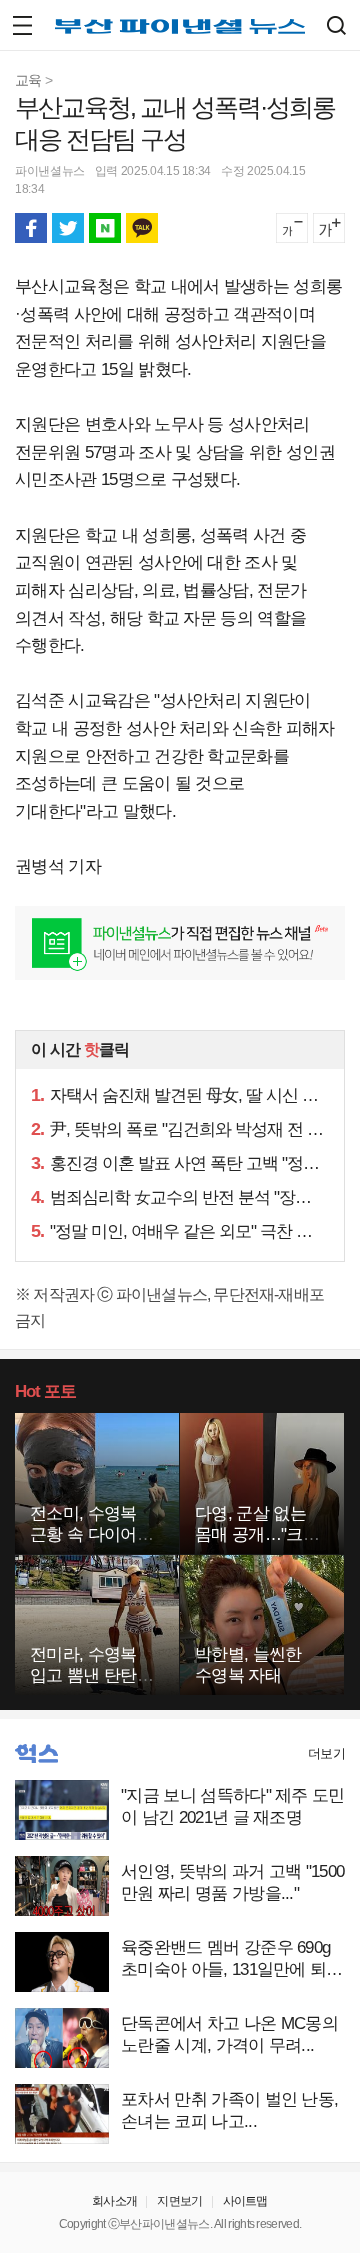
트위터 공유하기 (68, 228)
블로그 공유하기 (105, 228)
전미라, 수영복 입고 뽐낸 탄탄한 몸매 (91, 1675)
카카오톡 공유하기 (142, 228)
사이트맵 (245, 2201)
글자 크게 (329, 228)
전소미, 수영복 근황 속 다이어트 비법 (91, 1534)
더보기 (326, 1753)
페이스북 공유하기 (31, 228)
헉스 (36, 1753)
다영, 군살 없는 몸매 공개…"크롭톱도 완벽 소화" (257, 1534)
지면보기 (179, 2201)
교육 (28, 80)
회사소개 (114, 2201)
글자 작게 (292, 228)
